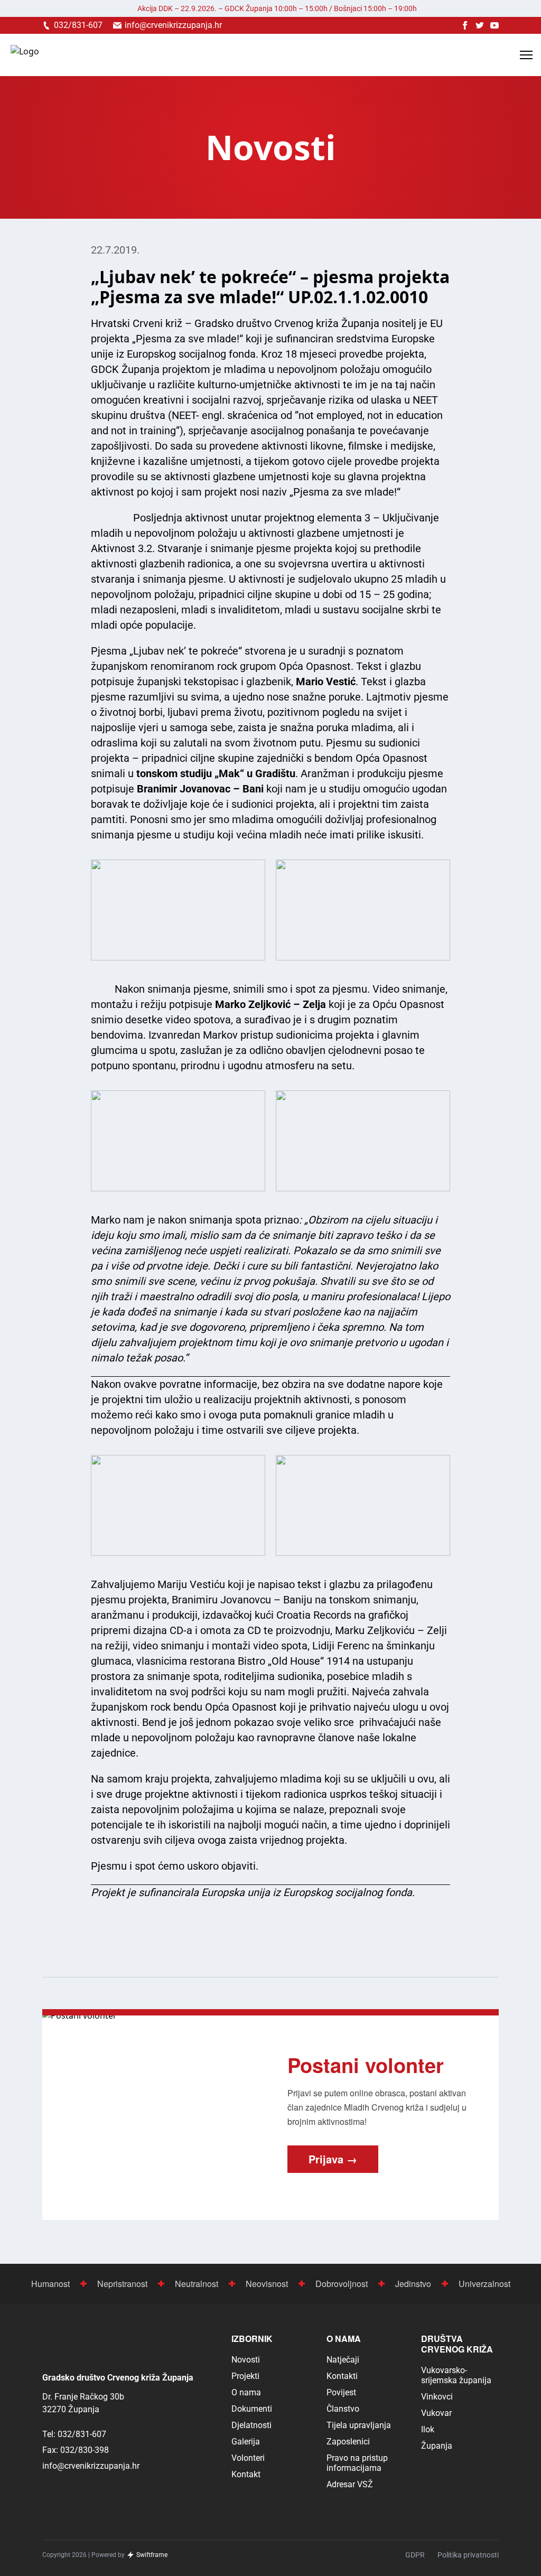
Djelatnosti (251, 2425)
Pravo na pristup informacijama (357, 2463)
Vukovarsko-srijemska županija (456, 2375)
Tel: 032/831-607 (74, 2434)
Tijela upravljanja (359, 2425)
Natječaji (343, 2360)
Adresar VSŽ (350, 2484)
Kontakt (246, 2474)
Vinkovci (437, 2397)
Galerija (246, 2442)
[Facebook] (465, 25)
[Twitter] (480, 25)
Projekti (245, 2376)
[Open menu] (526, 55)
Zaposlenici (348, 2442)
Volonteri (248, 2458)
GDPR (415, 2555)
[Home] (25, 55)
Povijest (341, 2392)
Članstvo (343, 2409)
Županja (437, 2446)
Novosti (246, 2360)
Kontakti (342, 2376)
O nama (246, 2392)
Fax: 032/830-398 (76, 2450)
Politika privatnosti (468, 2555)
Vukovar (436, 2413)
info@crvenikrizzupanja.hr (91, 2466)
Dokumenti (252, 2409)
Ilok (428, 2429)
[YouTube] (495, 25)
